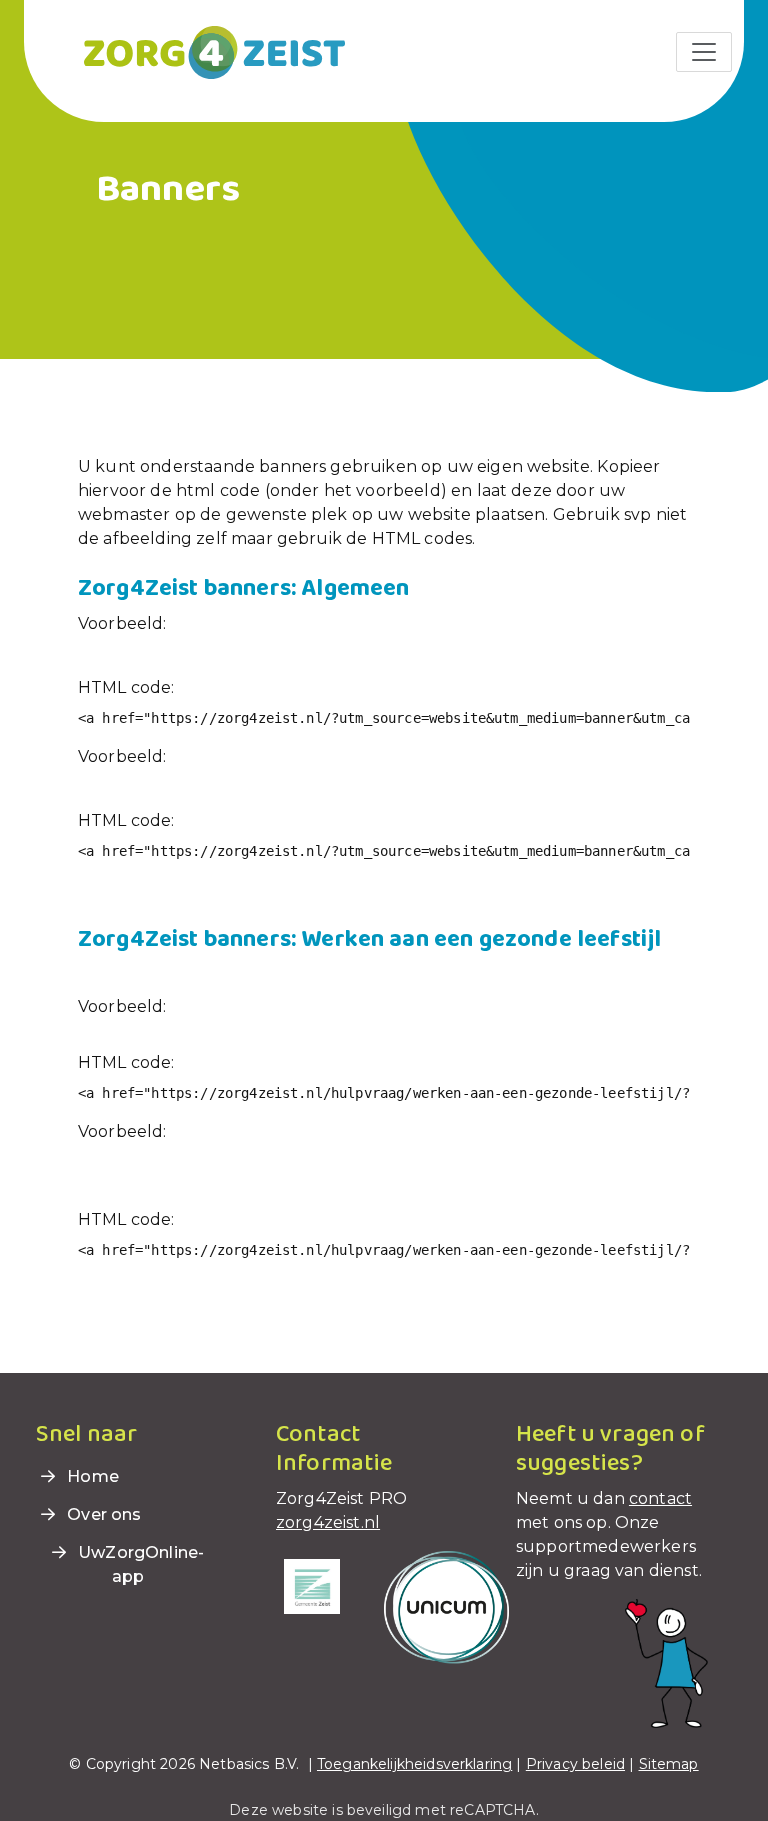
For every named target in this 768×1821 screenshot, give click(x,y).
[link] (190, 51)
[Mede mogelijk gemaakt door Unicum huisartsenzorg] (446, 1606)
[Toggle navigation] (704, 52)
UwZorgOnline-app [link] (139, 1564)
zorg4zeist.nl (328, 1522)
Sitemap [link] (669, 1764)
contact (660, 1498)
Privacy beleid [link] (575, 1764)
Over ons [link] (102, 1514)
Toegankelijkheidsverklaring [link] (414, 1764)
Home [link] (91, 1476)
